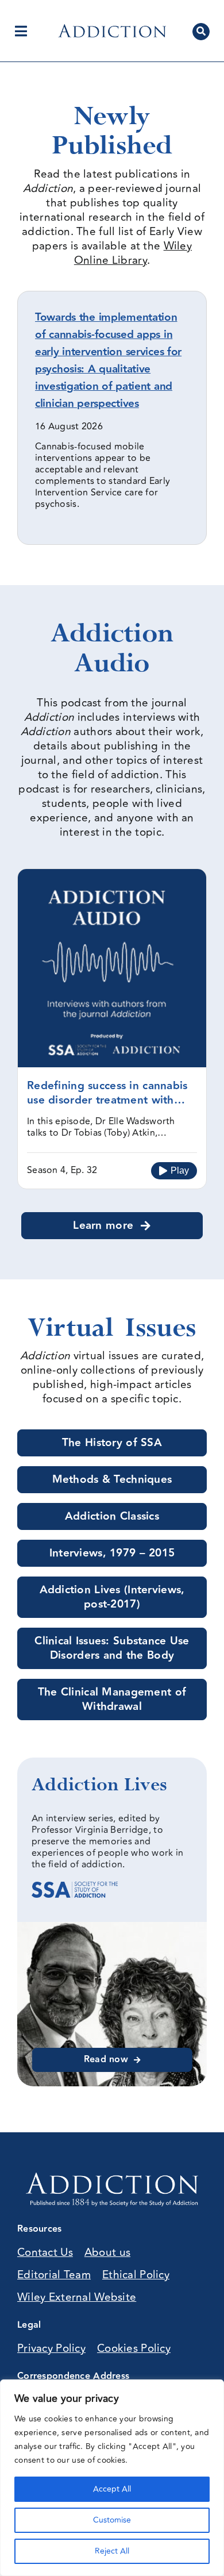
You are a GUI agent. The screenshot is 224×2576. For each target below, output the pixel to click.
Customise (112, 2520)
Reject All (112, 2551)
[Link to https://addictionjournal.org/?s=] (201, 32)
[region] (112, 2478)
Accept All (112, 2489)
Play (180, 1170)
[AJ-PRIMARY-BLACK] (112, 29)
